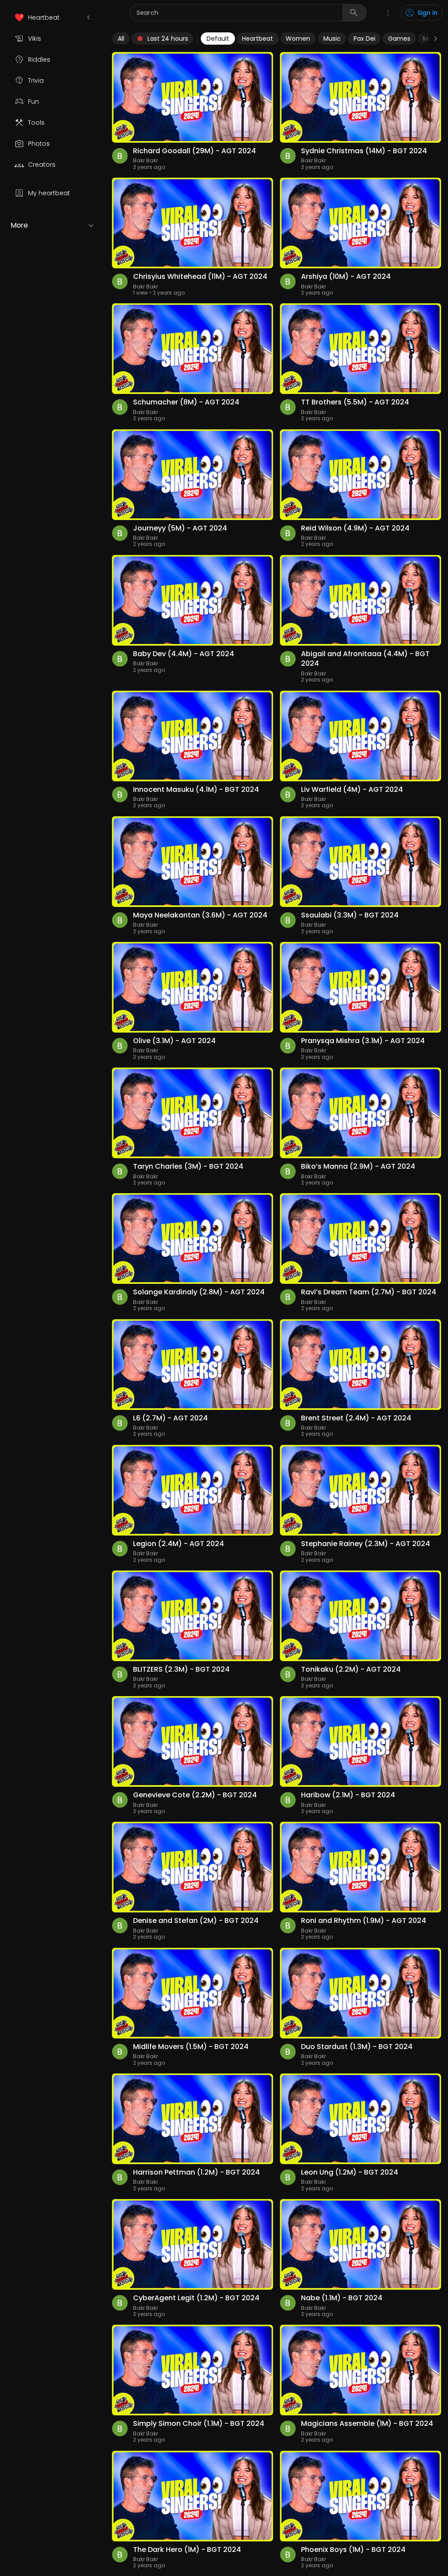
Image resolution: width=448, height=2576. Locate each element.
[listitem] (52, 18)
